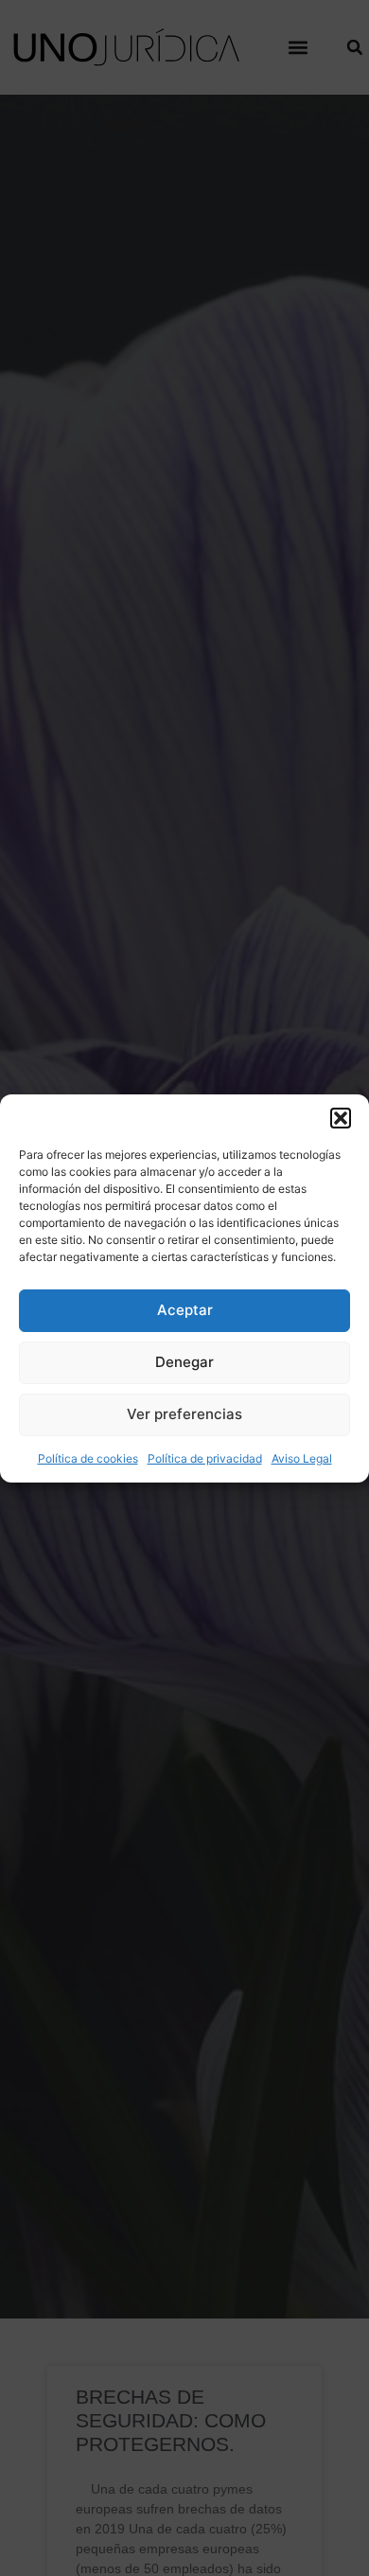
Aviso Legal (302, 1458)
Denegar (184, 1362)
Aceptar (185, 1310)
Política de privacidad (205, 1458)
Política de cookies (88, 1458)
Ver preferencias (184, 1414)
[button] (341, 1118)
